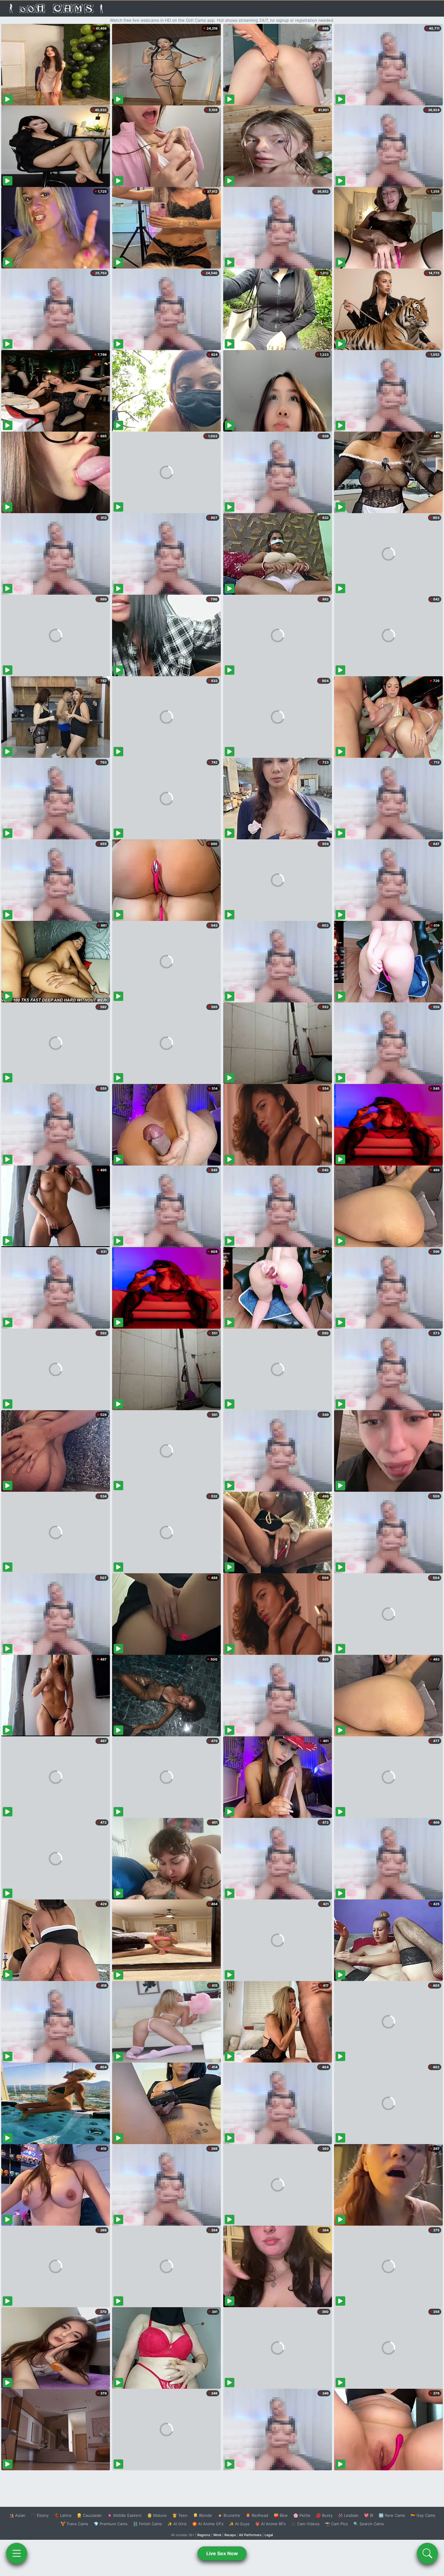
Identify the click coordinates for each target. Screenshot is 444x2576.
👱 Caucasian (89, 2515)
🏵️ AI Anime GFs (208, 2524)
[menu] (17, 2553)
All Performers (250, 2535)
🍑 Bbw (281, 2515)
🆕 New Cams (392, 2515)
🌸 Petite (302, 2515)
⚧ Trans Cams (74, 2524)
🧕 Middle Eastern (124, 2515)
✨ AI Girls (177, 2524)
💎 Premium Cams (111, 2524)
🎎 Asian (17, 2515)
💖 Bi (369, 2515)
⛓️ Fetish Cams (147, 2524)
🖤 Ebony (40, 2515)
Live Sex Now (222, 2553)
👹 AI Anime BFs (270, 2524)
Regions (204, 2535)
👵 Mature (157, 2515)
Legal (269, 2535)
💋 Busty (324, 2515)
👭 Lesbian (348, 2515)
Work (217, 2535)
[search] (427, 2553)
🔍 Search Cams (369, 2524)
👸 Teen (180, 2515)
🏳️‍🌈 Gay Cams (423, 2515)
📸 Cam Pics (336, 2524)
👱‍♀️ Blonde (203, 2515)
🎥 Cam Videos (305, 2524)
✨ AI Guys (239, 2524)
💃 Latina (63, 2515)
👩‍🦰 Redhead (257, 2515)
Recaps (230, 2535)
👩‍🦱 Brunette (229, 2515)
